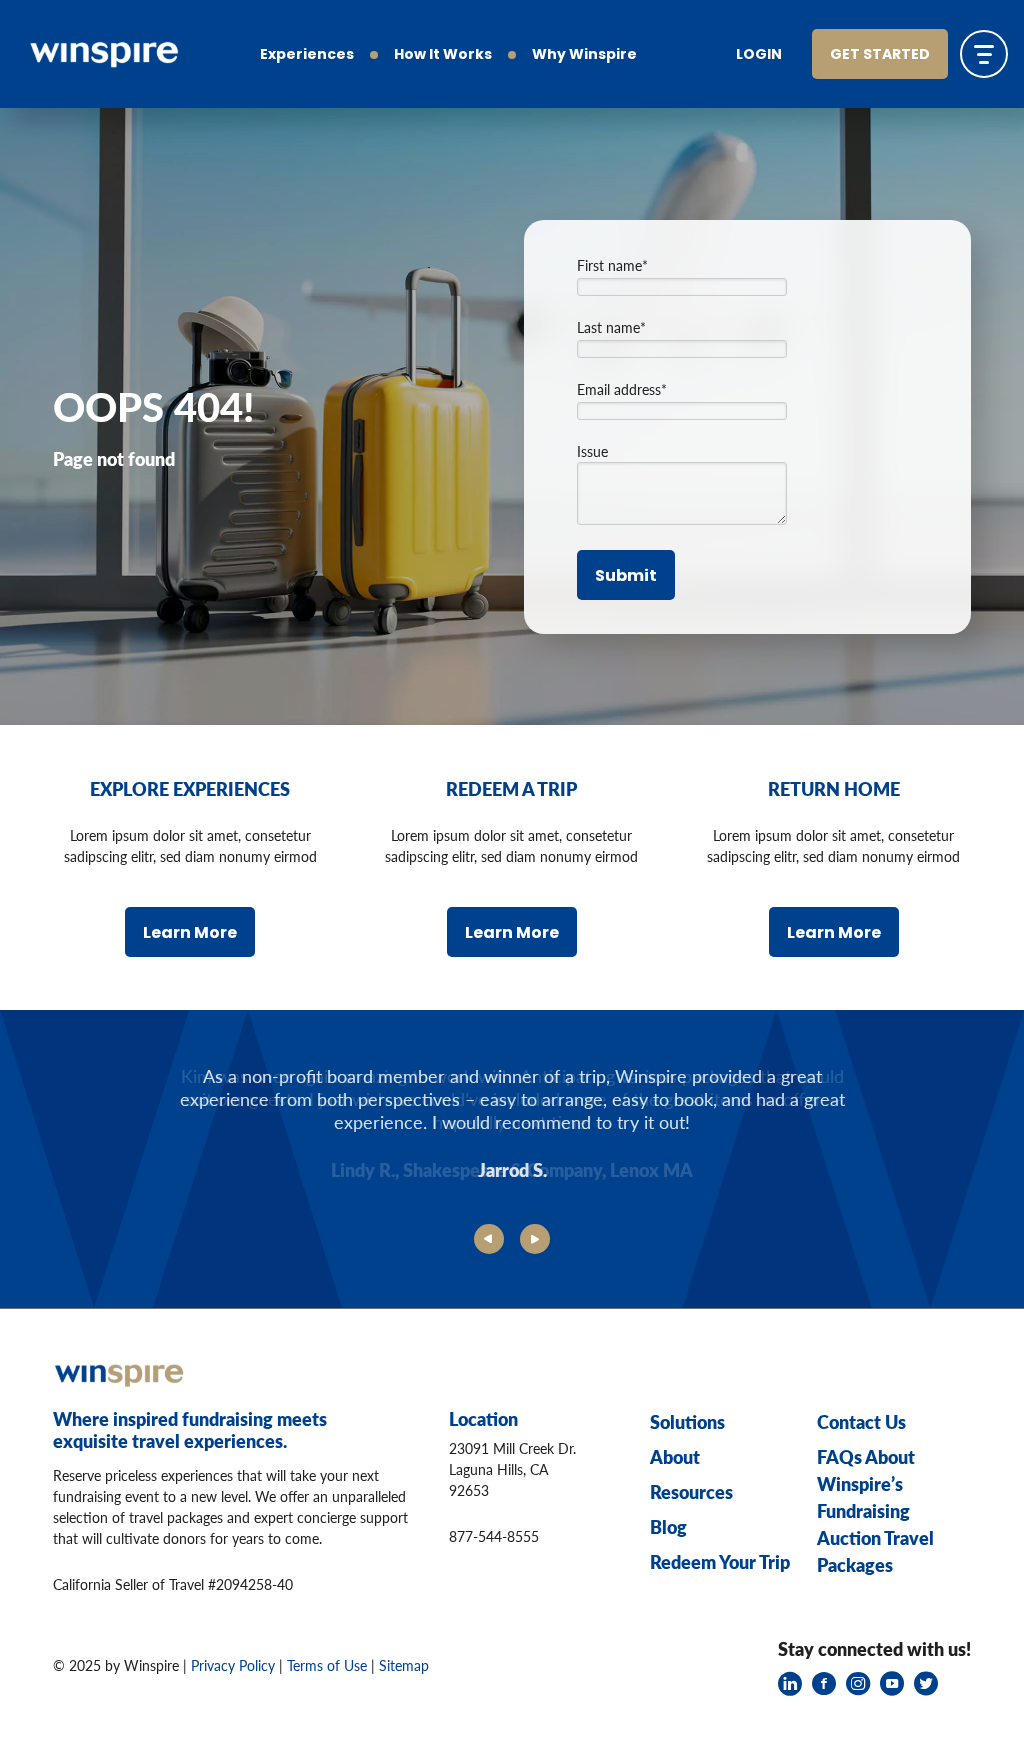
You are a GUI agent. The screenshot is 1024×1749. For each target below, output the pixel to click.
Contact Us (861, 1421)
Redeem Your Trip (720, 1561)
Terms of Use (327, 1665)
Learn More (190, 934)
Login (759, 55)
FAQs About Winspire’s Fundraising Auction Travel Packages (875, 1510)
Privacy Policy (233, 1665)
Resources (691, 1491)
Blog (668, 1526)
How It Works (443, 55)
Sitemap (404, 1665)
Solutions (687, 1421)
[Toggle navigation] (984, 54)
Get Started (880, 55)
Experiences (307, 55)
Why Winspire (584, 55)
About (675, 1456)
